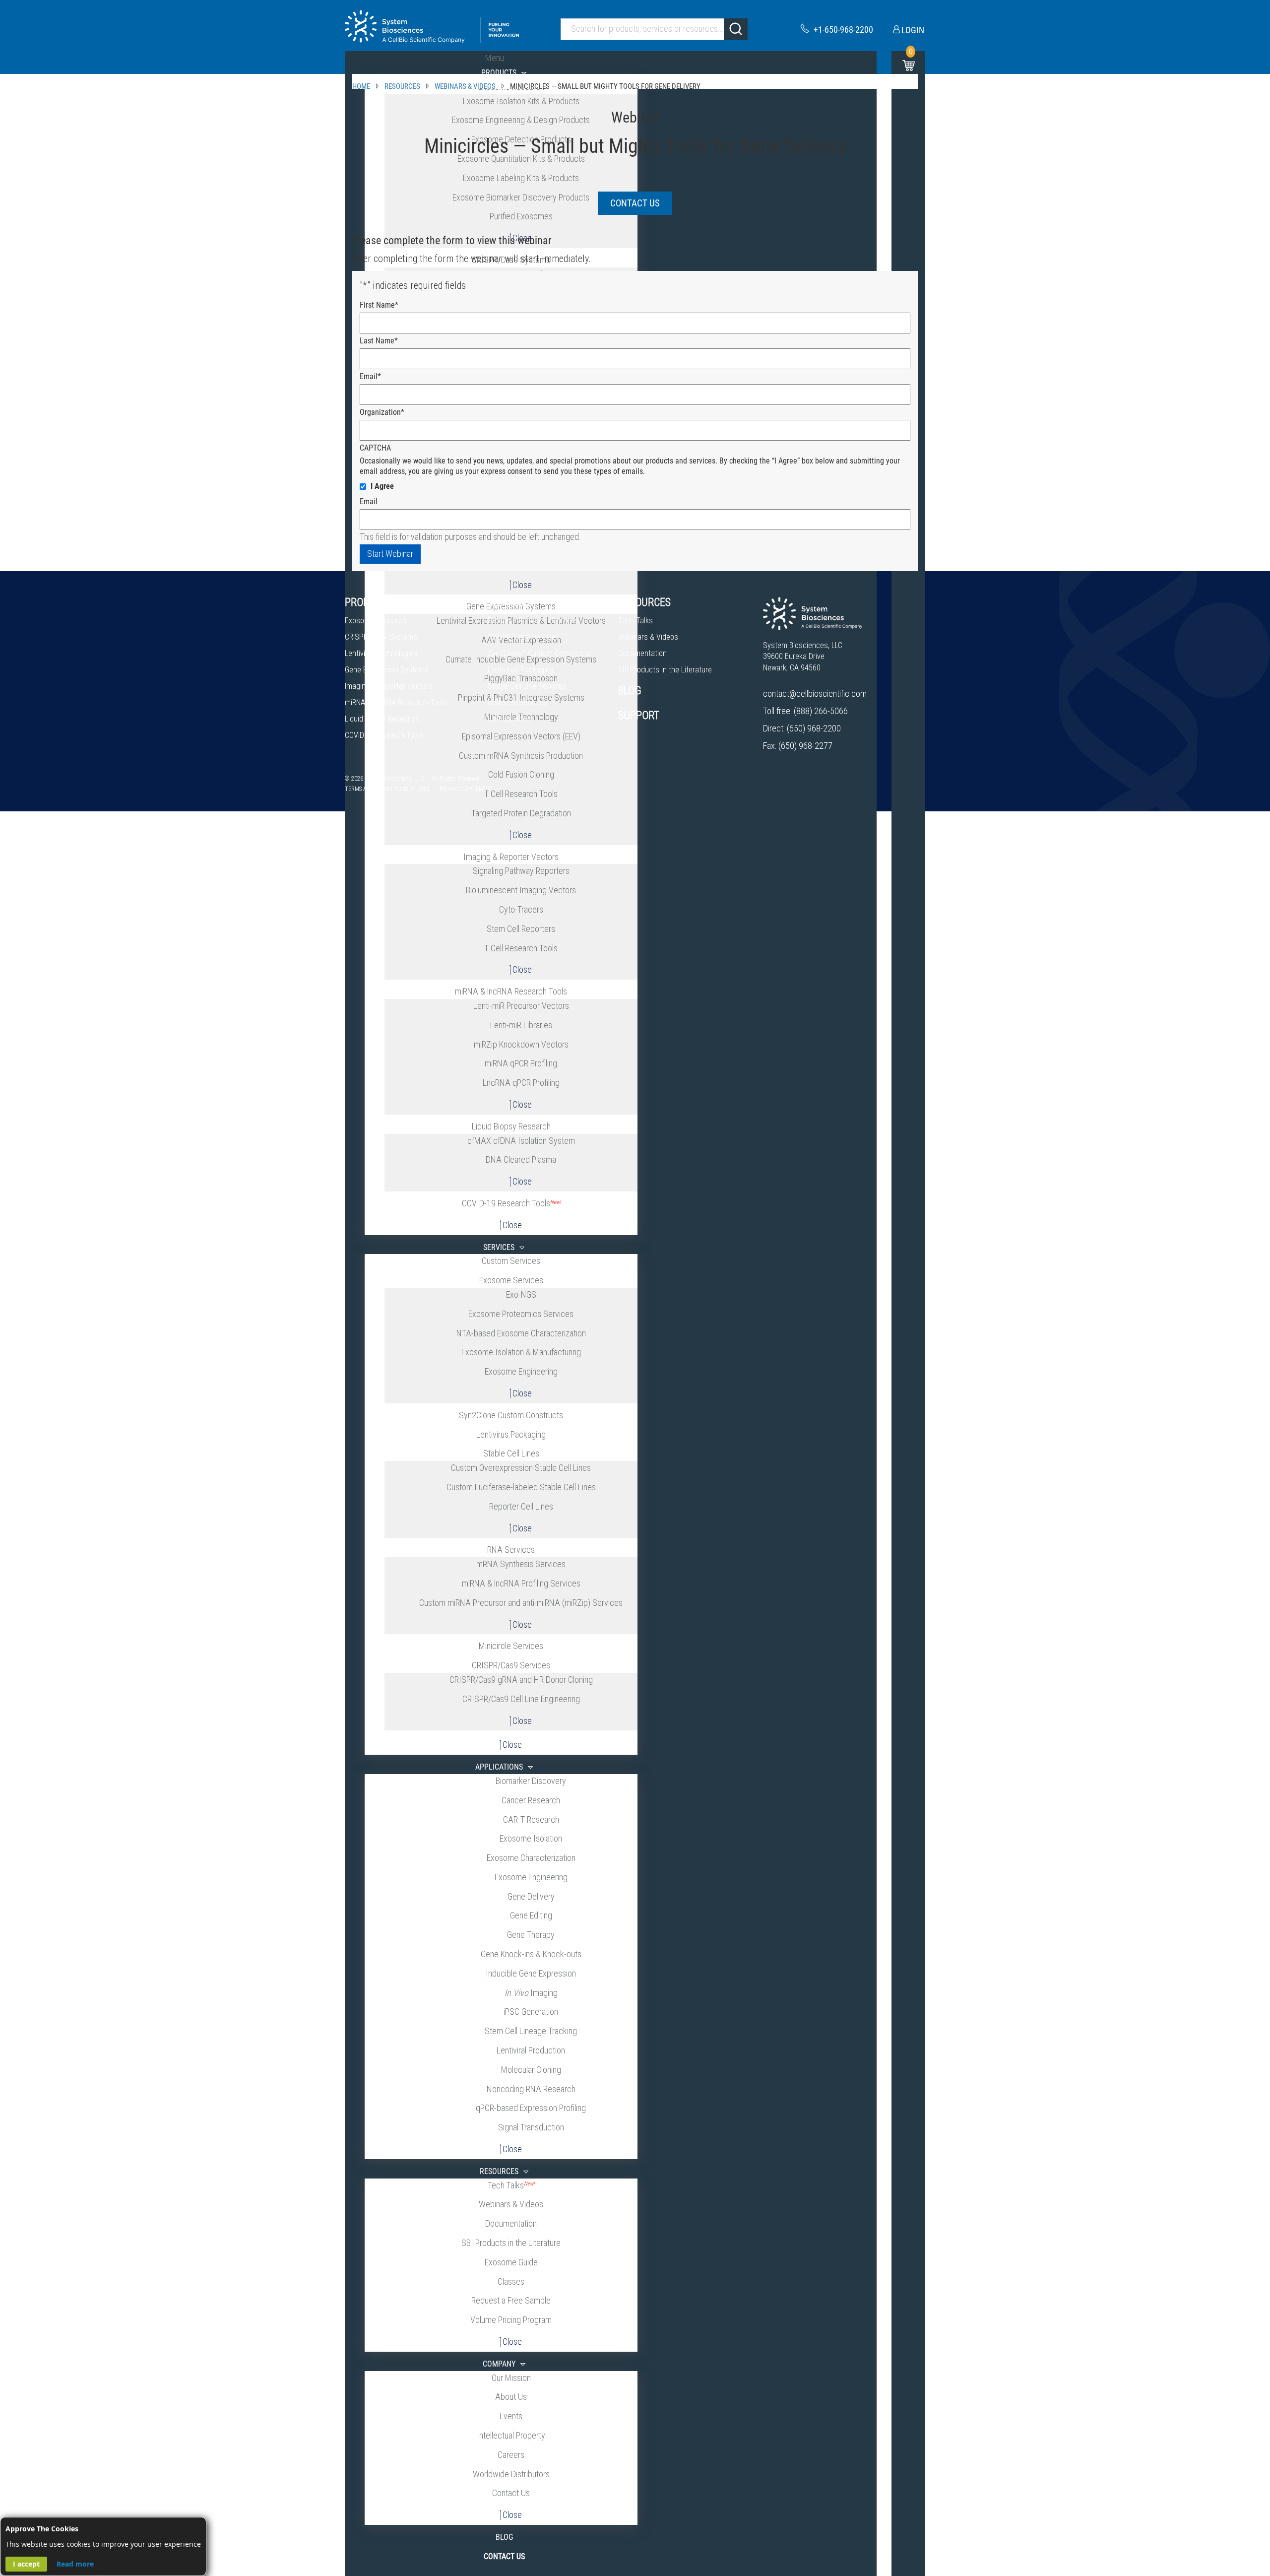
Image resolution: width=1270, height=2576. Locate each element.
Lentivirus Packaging (521, 670)
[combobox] (654, 29)
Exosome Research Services (533, 621)
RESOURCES (402, 86)
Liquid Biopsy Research (381, 719)
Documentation (642, 653)
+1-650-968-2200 (843, 30)
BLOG (630, 691)
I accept (26, 2564)
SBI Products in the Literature (665, 670)
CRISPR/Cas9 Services (524, 637)
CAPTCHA (375, 448)
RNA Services (509, 719)
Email (370, 376)
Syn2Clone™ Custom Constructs (539, 653)
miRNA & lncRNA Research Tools (396, 702)
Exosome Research (376, 621)
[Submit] (736, 29)
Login (913, 30)
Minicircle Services (517, 702)
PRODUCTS (369, 602)
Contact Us (635, 203)
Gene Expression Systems (387, 670)
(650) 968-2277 (805, 746)
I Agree (382, 486)
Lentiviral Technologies (381, 653)
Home (361, 86)
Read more (75, 2564)
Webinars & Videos (648, 637)
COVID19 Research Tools (384, 735)
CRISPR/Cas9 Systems (381, 637)
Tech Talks (635, 621)
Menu (495, 58)
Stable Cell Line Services (527, 686)
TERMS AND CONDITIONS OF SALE (387, 789)
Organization (382, 412)
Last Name (379, 341)
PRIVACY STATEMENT (467, 789)
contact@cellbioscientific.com (815, 694)
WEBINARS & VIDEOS (465, 86)
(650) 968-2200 (814, 728)
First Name (379, 305)
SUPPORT (639, 715)
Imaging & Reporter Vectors (389, 686)
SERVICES (509, 602)
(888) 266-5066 (821, 711)
